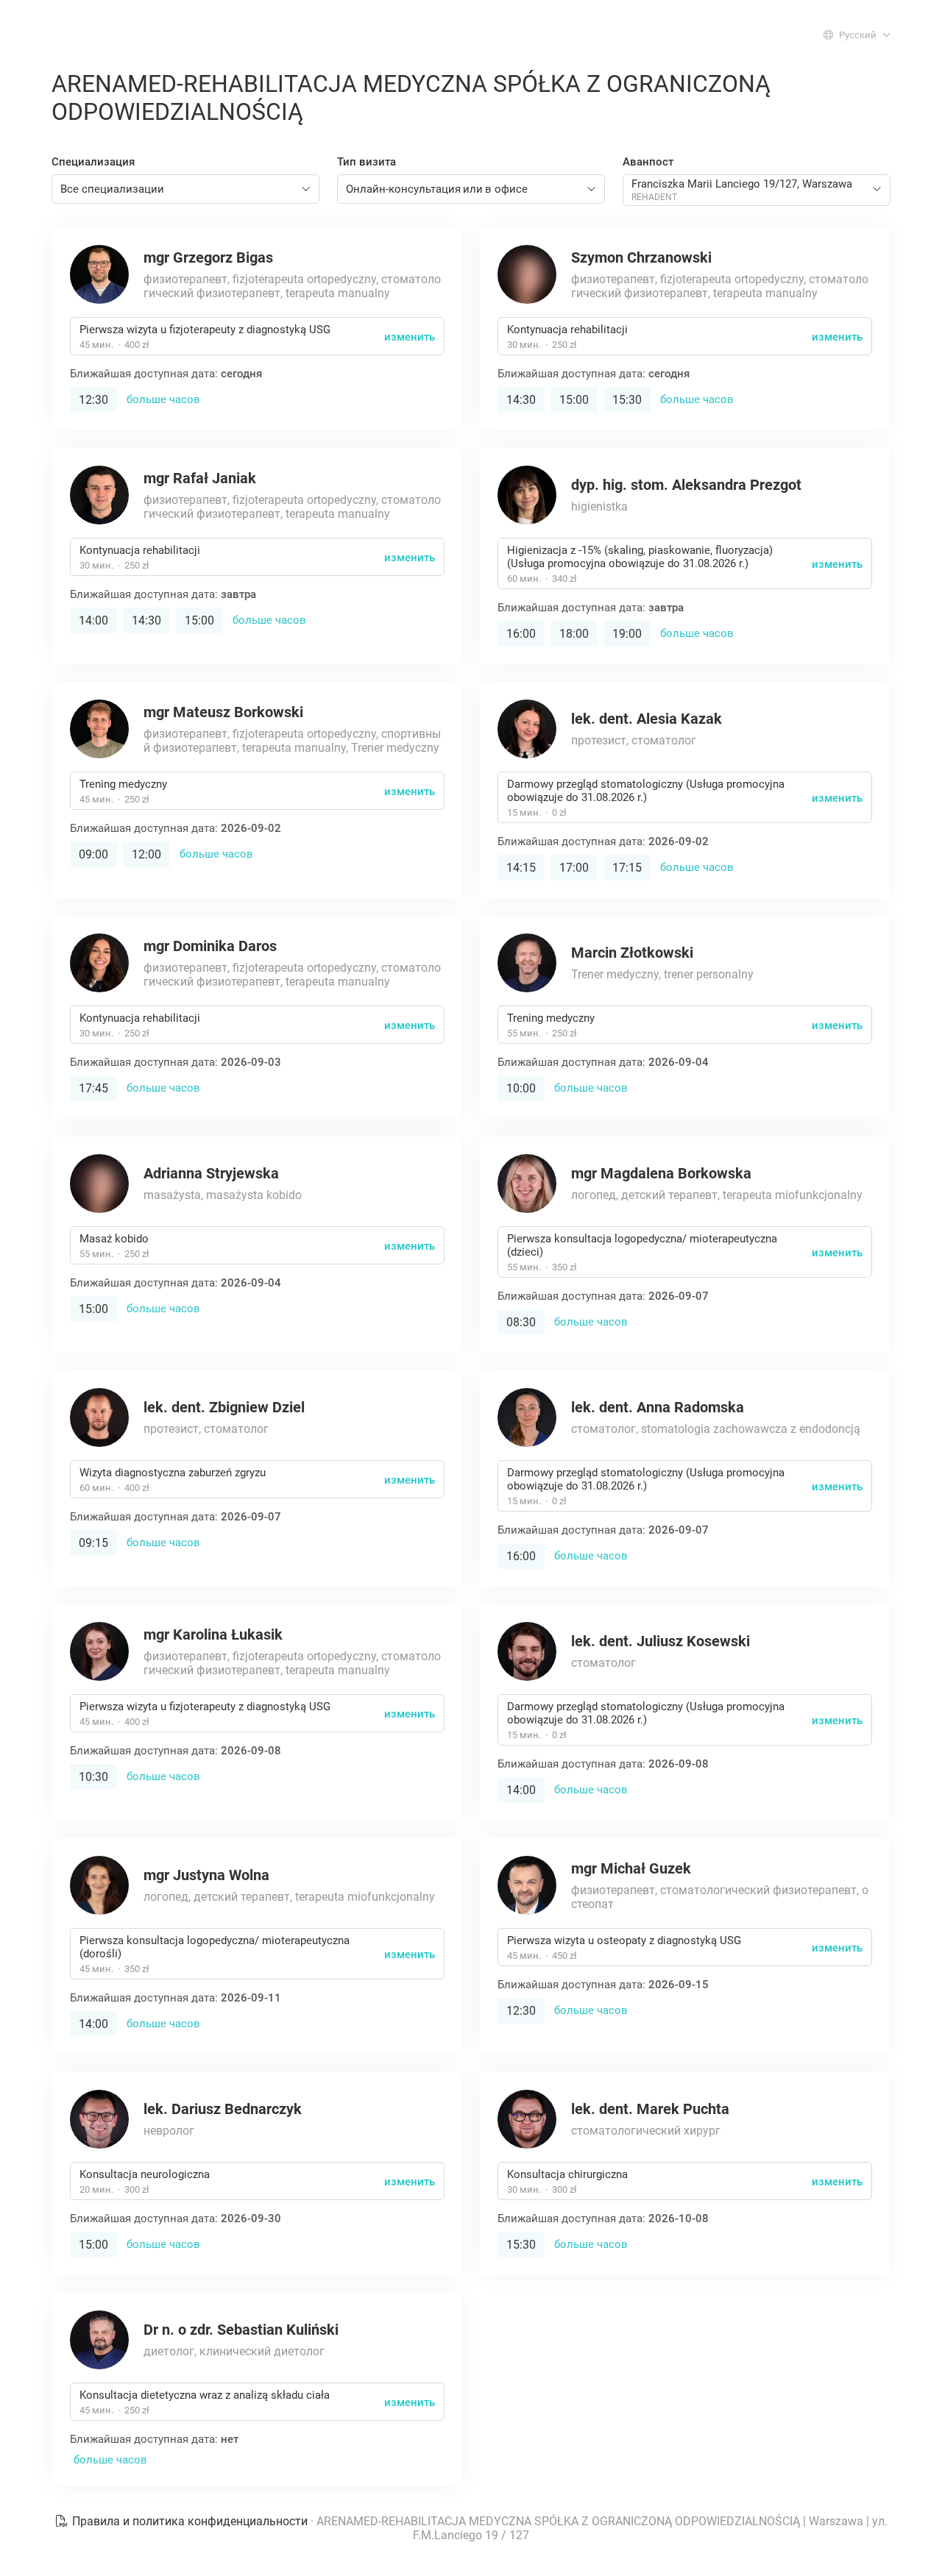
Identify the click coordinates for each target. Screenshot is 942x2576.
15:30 (627, 400)
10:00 (521, 1088)
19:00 (627, 634)
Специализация (93, 162)
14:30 (521, 400)
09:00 (93, 854)
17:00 (574, 868)
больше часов (163, 399)
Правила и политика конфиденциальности (190, 2521)
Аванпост (648, 162)
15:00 (574, 400)
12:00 (146, 854)
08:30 (521, 1322)
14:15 (521, 868)
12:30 (93, 400)
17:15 (627, 868)
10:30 (93, 1777)
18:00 (574, 634)
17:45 (93, 1088)
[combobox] (185, 189)
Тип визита (366, 162)
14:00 (93, 620)
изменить (410, 337)
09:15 (93, 1543)
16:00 (521, 634)
